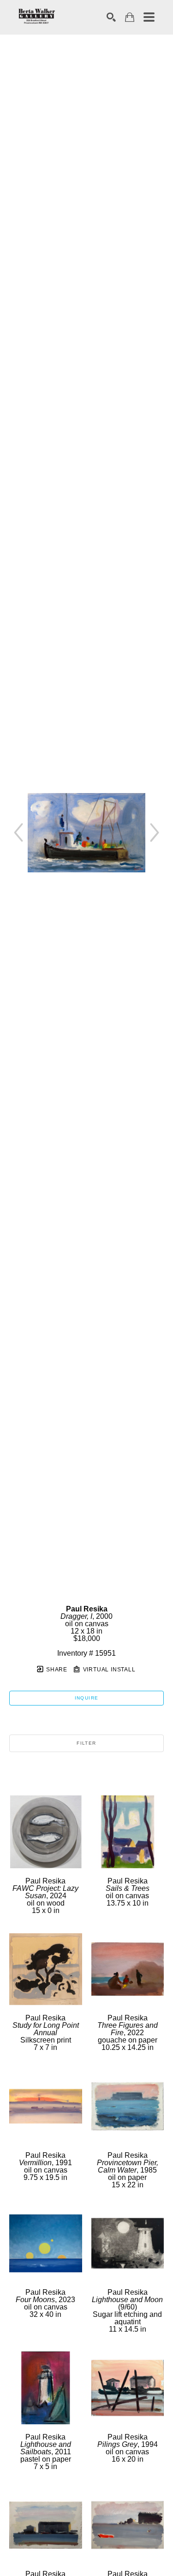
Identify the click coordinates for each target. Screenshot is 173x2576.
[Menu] (149, 17)
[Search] (111, 17)
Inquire (87, 1698)
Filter (86, 1743)
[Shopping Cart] (130, 17)
